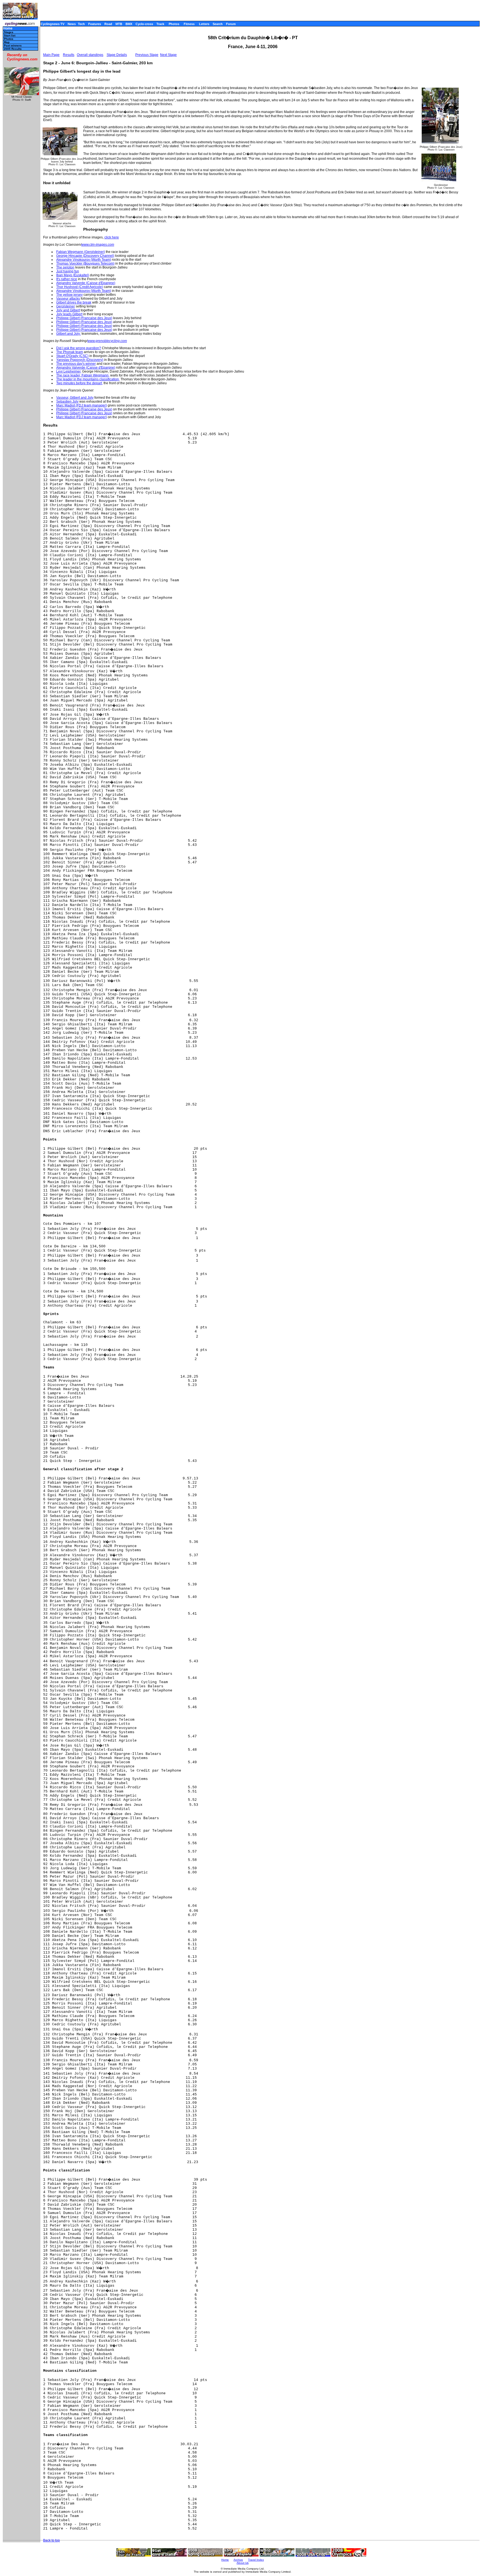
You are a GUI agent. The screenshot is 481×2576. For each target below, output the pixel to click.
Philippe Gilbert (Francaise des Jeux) (84, 318)
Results (69, 55)
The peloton (65, 267)
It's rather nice (67, 279)
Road (108, 24)
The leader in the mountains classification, (88, 379)
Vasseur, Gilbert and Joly (75, 398)
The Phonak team (70, 352)
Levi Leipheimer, (69, 371)
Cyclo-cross (144, 24)
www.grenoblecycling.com (107, 341)
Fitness (189, 24)
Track (160, 24)
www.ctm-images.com (98, 245)
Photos (174, 24)
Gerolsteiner (66, 306)
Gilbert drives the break (74, 302)
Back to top (51, 2540)
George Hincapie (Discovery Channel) (85, 256)
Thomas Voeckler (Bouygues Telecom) (85, 263)
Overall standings (90, 55)
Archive (238, 2560)
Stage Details (117, 55)
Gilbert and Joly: (68, 334)
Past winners (13, 45)
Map (7, 42)
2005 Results (13, 49)
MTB (119, 24)
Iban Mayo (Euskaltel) (73, 275)
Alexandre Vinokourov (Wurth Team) (84, 260)
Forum (231, 24)
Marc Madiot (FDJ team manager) (82, 405)
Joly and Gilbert (68, 310)
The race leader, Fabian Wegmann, (83, 375)
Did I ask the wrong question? (79, 348)
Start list (10, 35)
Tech (81, 24)
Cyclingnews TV (52, 24)
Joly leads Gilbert (69, 314)
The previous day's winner (76, 364)
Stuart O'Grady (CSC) (72, 356)
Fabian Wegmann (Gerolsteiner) (81, 252)
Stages (9, 32)
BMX (129, 24)
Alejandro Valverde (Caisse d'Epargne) (86, 283)
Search (218, 24)
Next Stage (168, 55)
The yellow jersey (69, 295)
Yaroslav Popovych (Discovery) (80, 360)
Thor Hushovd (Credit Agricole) (80, 287)
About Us (243, 2563)
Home (8, 29)
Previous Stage (147, 55)
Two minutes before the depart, (79, 383)
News (72, 24)
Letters (204, 24)
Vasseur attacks (68, 299)
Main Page (51, 55)
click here (112, 237)
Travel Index (256, 2560)
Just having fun (68, 271)
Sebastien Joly (67, 402)
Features (95, 24)
